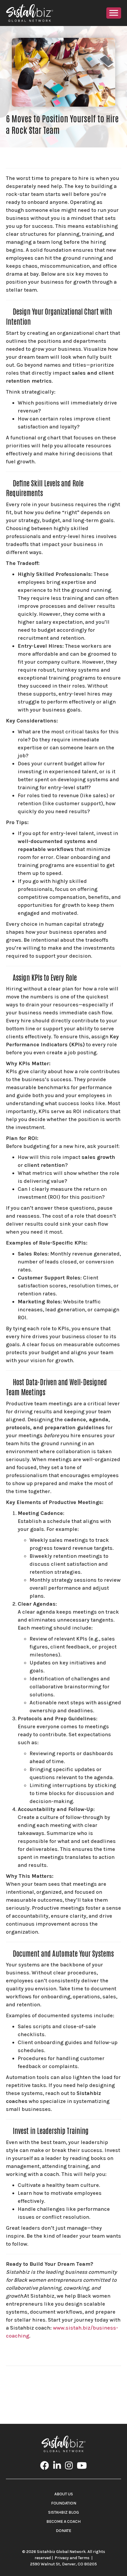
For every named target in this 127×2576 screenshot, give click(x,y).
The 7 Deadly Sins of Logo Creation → (75, 2396)
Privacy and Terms (72, 2558)
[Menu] (114, 13)
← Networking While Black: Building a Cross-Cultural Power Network (63, 2380)
